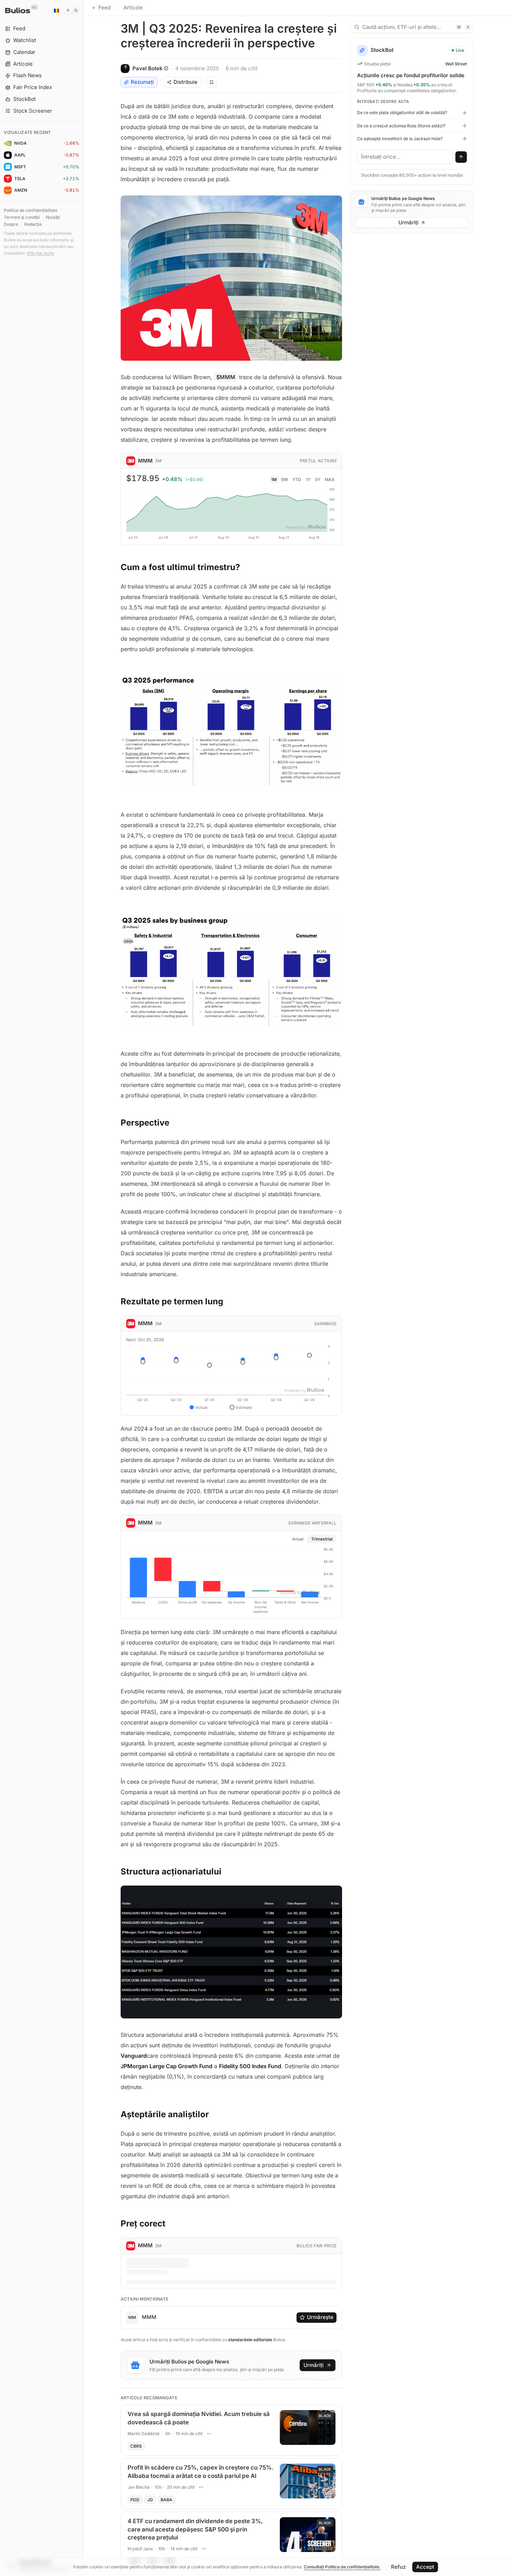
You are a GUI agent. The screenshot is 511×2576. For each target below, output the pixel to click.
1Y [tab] (308, 479)
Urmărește (320, 2317)
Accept (425, 2567)
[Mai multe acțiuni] (209, 2433)
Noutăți (53, 217)
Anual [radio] (298, 1539)
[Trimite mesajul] (461, 157)
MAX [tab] (330, 479)
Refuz (398, 2567)
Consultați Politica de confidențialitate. (342, 2567)
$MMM (226, 377)
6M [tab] (285, 479)
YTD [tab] (297, 479)
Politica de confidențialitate (31, 210)
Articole (133, 7)
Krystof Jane (140, 2549)
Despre (11, 224)
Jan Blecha (139, 2487)
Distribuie (185, 82)
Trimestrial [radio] (322, 1539)
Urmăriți (314, 2365)
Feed (104, 7)
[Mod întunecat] (72, 10)
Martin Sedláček (144, 2434)
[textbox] (405, 157)
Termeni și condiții (22, 217)
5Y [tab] (318, 479)
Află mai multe (40, 253)
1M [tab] (274, 479)
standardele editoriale (250, 2340)
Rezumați (142, 82)
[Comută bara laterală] (83, 1288)
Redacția (33, 224)
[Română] (56, 10)
